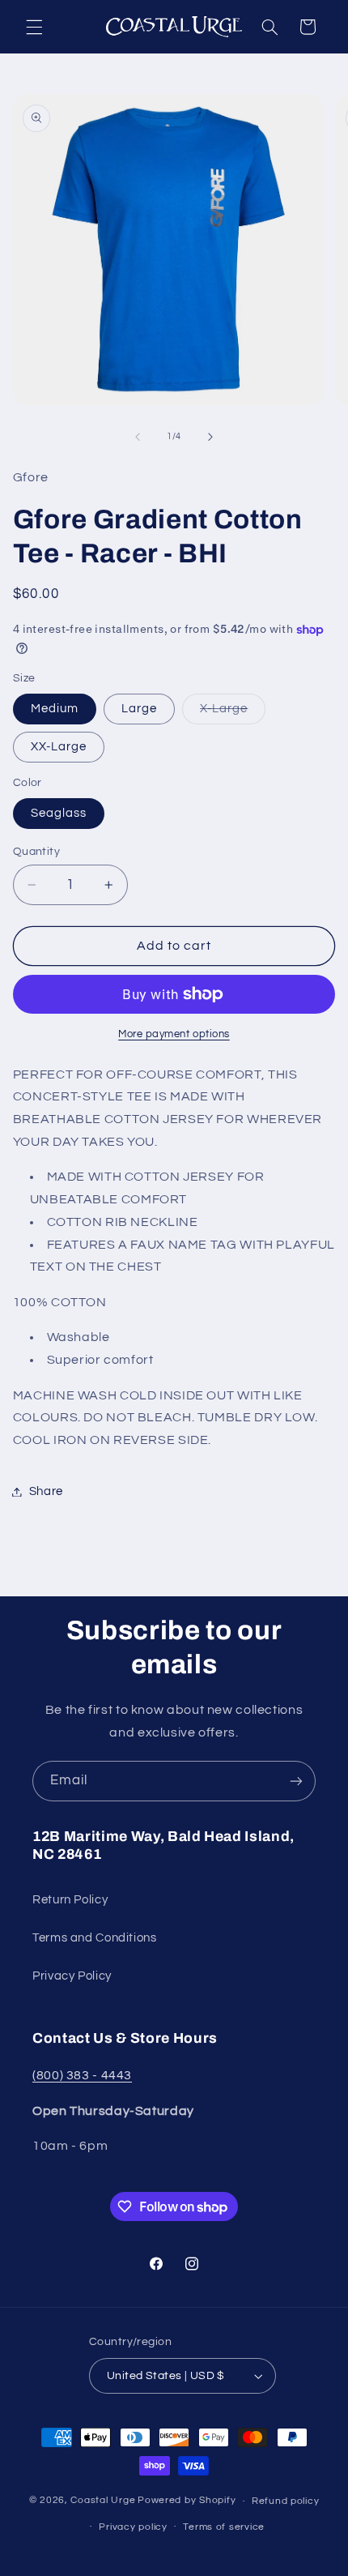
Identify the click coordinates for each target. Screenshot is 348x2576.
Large (139, 709)
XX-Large (59, 747)
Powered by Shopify (187, 2501)
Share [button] (46, 1491)
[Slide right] (210, 437)
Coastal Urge (103, 2501)
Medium (55, 709)
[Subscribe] (296, 1781)
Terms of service (224, 2527)
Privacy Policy (72, 1976)
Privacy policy (133, 2527)
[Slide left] (138, 437)
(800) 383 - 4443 (82, 2075)
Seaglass (59, 813)
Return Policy (70, 1900)
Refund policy (286, 2501)
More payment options (174, 1034)
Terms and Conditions (95, 1938)
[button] (34, 27)
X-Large (233, 713)
